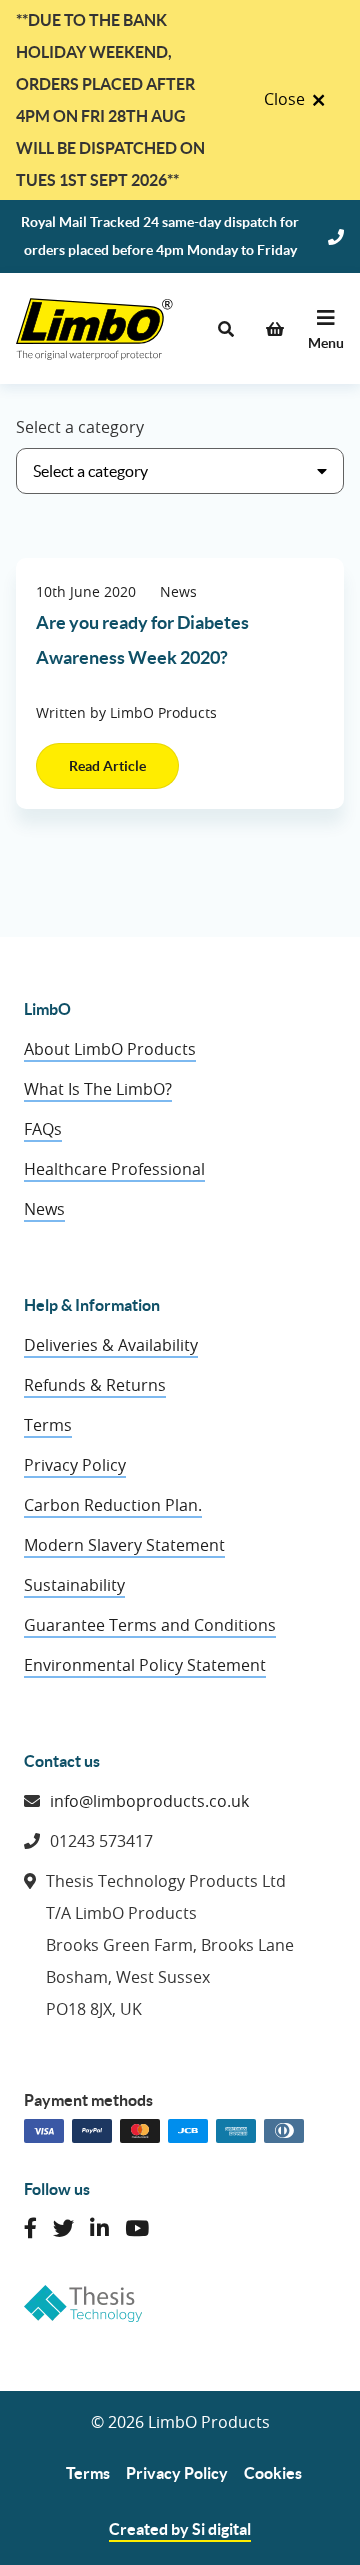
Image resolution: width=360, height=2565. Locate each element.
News (44, 1209)
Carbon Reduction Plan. (113, 1505)
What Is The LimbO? (98, 1089)
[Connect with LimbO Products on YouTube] (137, 2229)
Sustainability (74, 1585)
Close (284, 99)
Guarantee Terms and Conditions (150, 1625)
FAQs (43, 1129)
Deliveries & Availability (111, 1345)
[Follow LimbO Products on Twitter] (63, 2229)
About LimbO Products (110, 1049)
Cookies (273, 2473)
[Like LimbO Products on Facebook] (30, 2229)
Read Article (107, 766)
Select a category (80, 427)
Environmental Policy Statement (145, 1665)
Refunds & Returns (95, 1385)
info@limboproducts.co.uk (149, 1801)
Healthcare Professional (114, 1169)
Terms (48, 1425)
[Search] (226, 329)
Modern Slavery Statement (124, 1545)
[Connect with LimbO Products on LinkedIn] (99, 2229)
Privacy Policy (75, 1465)
